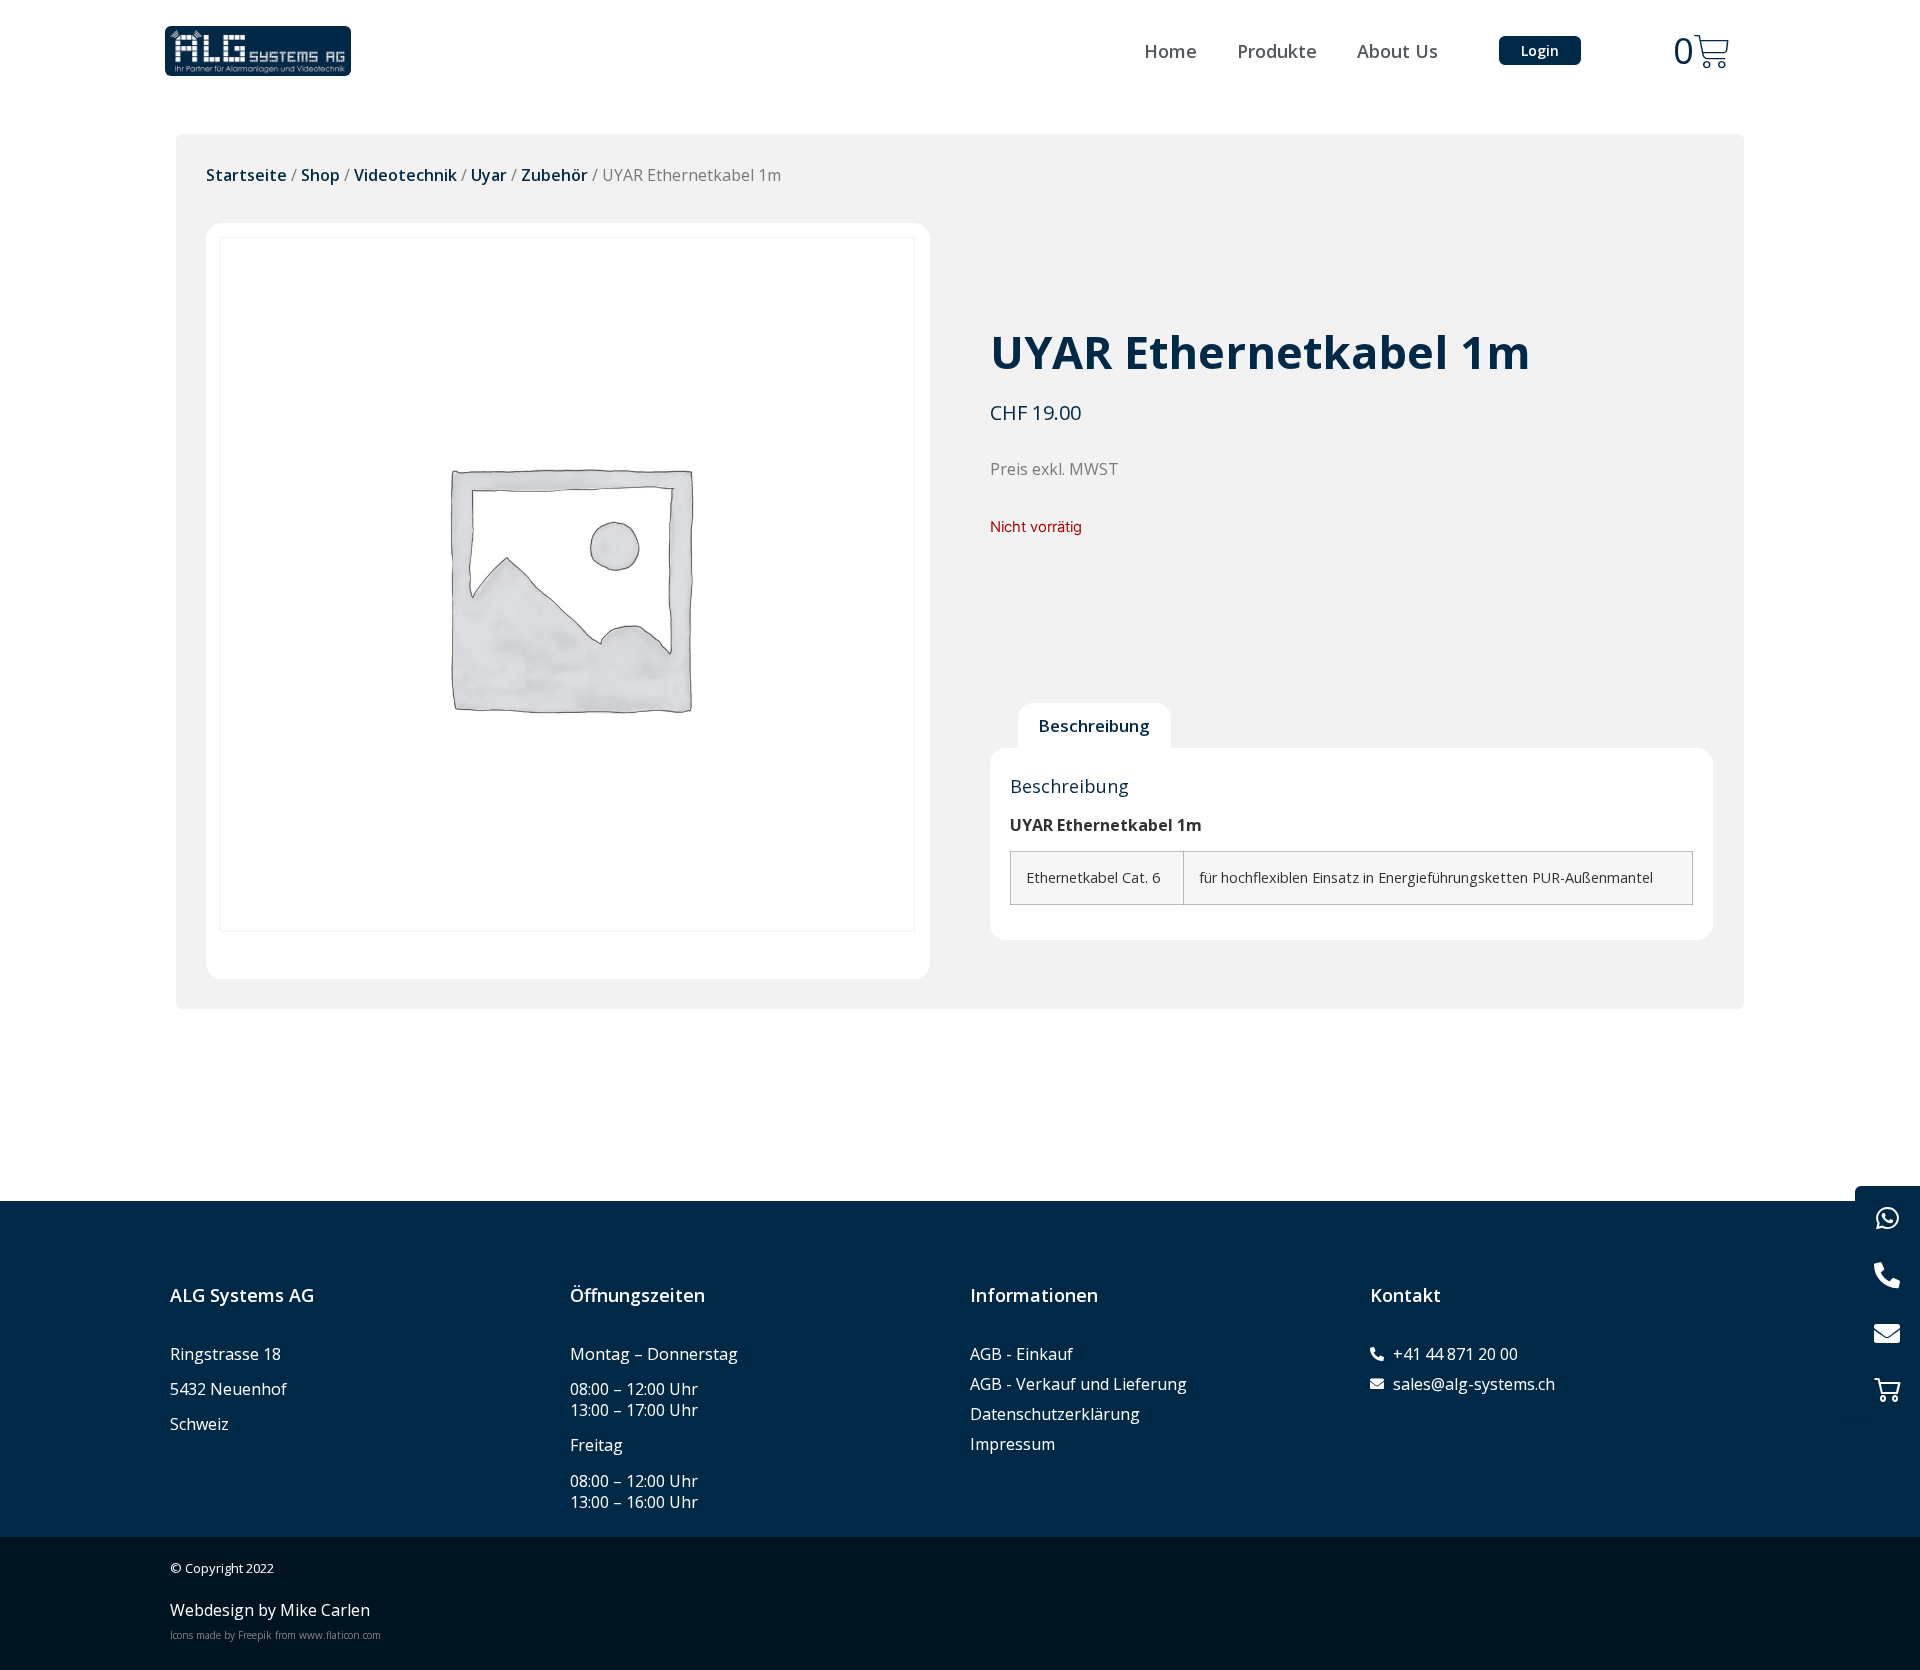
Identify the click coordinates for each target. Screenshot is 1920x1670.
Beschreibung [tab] (1094, 725)
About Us (1397, 51)
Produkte (1277, 51)
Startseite (246, 175)
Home (1170, 51)
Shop (320, 175)
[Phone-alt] (1887, 1275)
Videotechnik (405, 175)
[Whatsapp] (1887, 1218)
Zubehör (554, 175)
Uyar (489, 175)
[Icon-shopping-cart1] (1887, 1389)
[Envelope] (1887, 1332)
